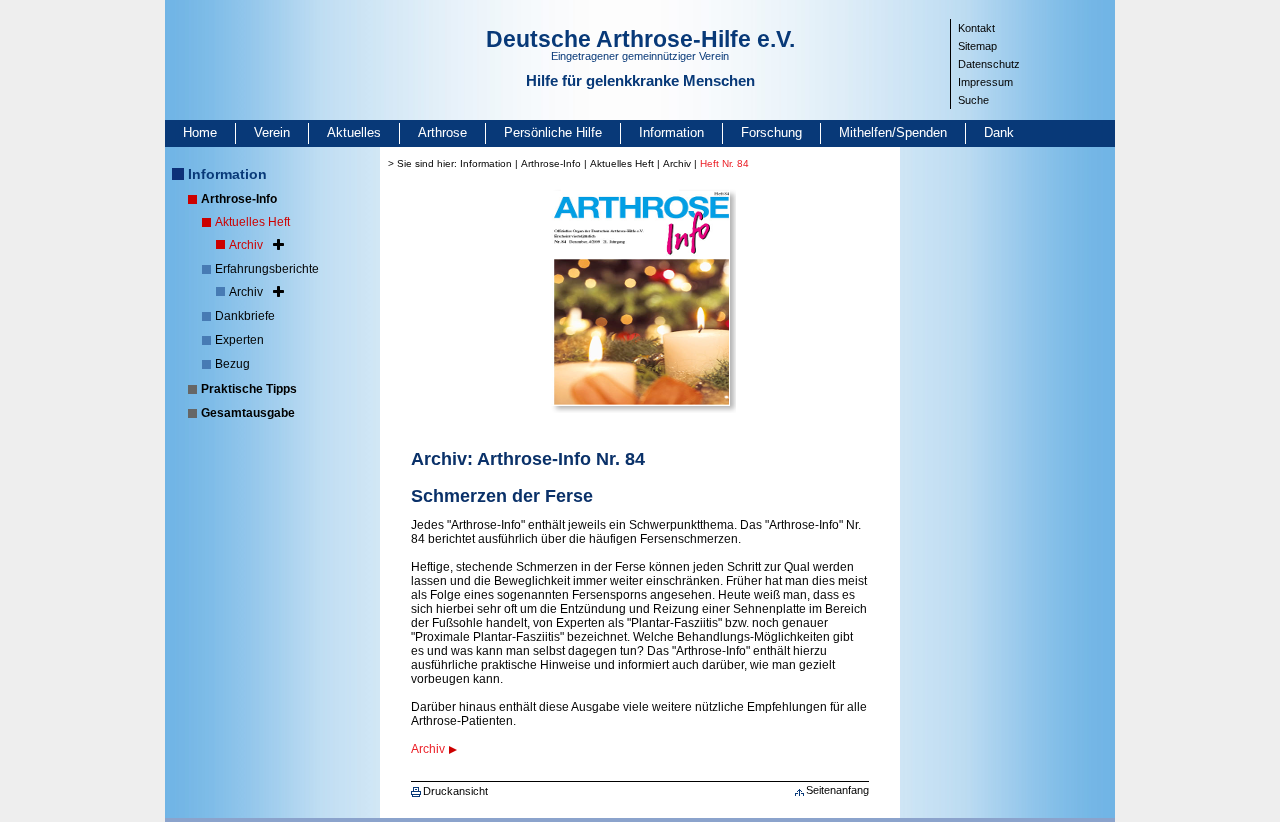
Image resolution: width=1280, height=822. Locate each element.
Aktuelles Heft (252, 222)
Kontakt (976, 28)
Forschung (771, 132)
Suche (973, 100)
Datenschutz (989, 64)
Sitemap (977, 46)
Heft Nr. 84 (724, 163)
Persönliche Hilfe (553, 132)
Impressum (985, 82)
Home (200, 132)
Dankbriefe (245, 316)
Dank (999, 132)
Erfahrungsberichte (267, 269)
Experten (239, 340)
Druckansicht (455, 791)
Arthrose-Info (239, 199)
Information (671, 132)
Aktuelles (354, 132)
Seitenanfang (837, 790)
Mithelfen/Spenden (893, 132)
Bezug (232, 364)
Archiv (246, 245)
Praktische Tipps (249, 389)
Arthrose (442, 132)
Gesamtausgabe (248, 413)
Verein (272, 132)
